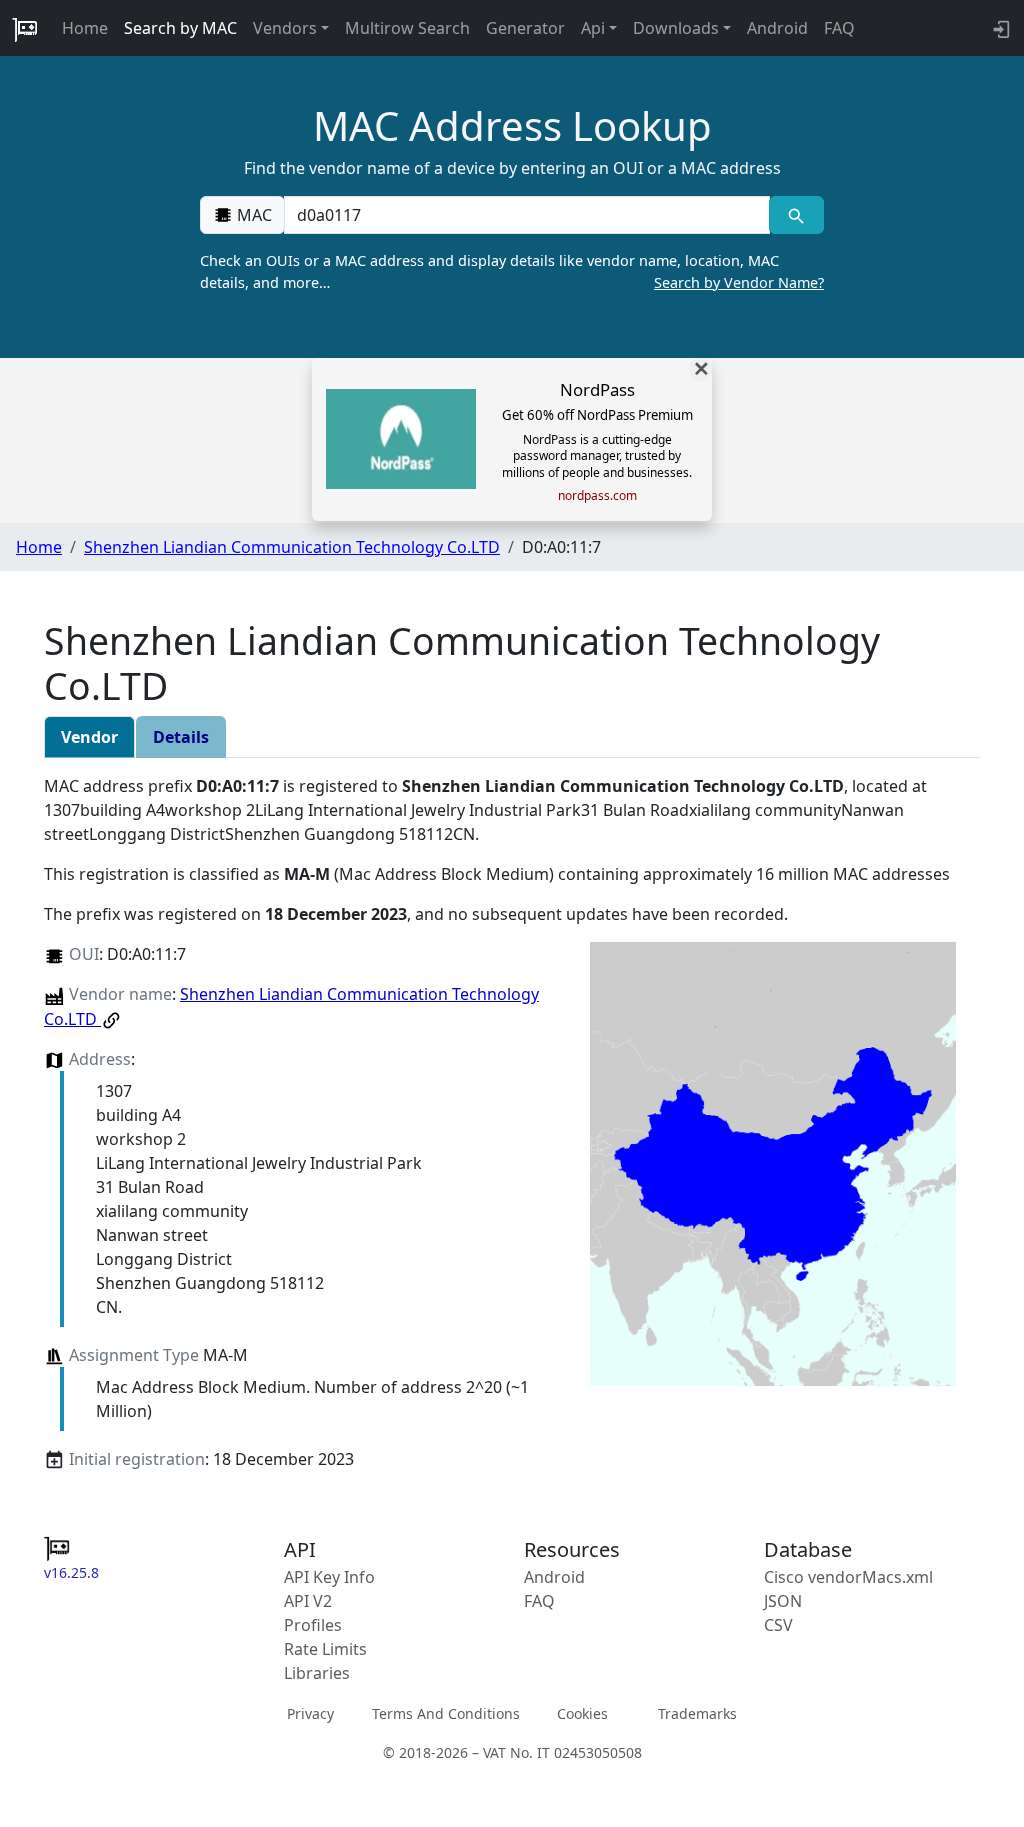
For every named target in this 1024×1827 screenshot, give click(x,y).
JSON (783, 1601)
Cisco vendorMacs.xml (848, 1577)
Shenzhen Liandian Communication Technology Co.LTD (292, 547)
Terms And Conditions (446, 1713)
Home (85, 28)
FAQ (839, 28)
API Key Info (329, 1577)
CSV (778, 1625)
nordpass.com (597, 496)
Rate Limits (325, 1649)
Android (777, 28)
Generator (525, 28)
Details (181, 737)
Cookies (582, 1713)
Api (593, 28)
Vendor (89, 737)
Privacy (310, 1713)
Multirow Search (407, 28)
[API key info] (999, 28)
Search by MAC (180, 28)
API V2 (308, 1601)
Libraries (317, 1673)
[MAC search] (796, 215)
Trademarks (697, 1713)
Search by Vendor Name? (739, 282)
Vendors (285, 28)
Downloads (676, 28)
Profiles (313, 1625)
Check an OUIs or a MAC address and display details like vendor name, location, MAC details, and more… (512, 271)
